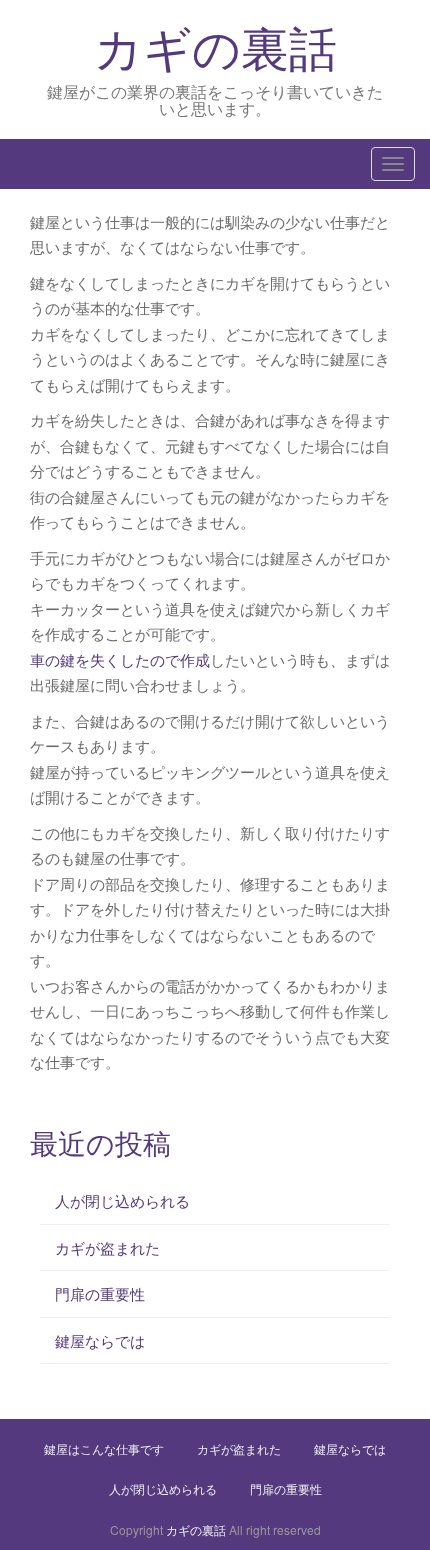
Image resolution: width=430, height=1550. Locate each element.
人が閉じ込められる (122, 1200)
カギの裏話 (215, 45)
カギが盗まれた (107, 1247)
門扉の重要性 (100, 1293)
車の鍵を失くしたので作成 (120, 659)
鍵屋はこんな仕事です (104, 1448)
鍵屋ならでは (100, 1340)
